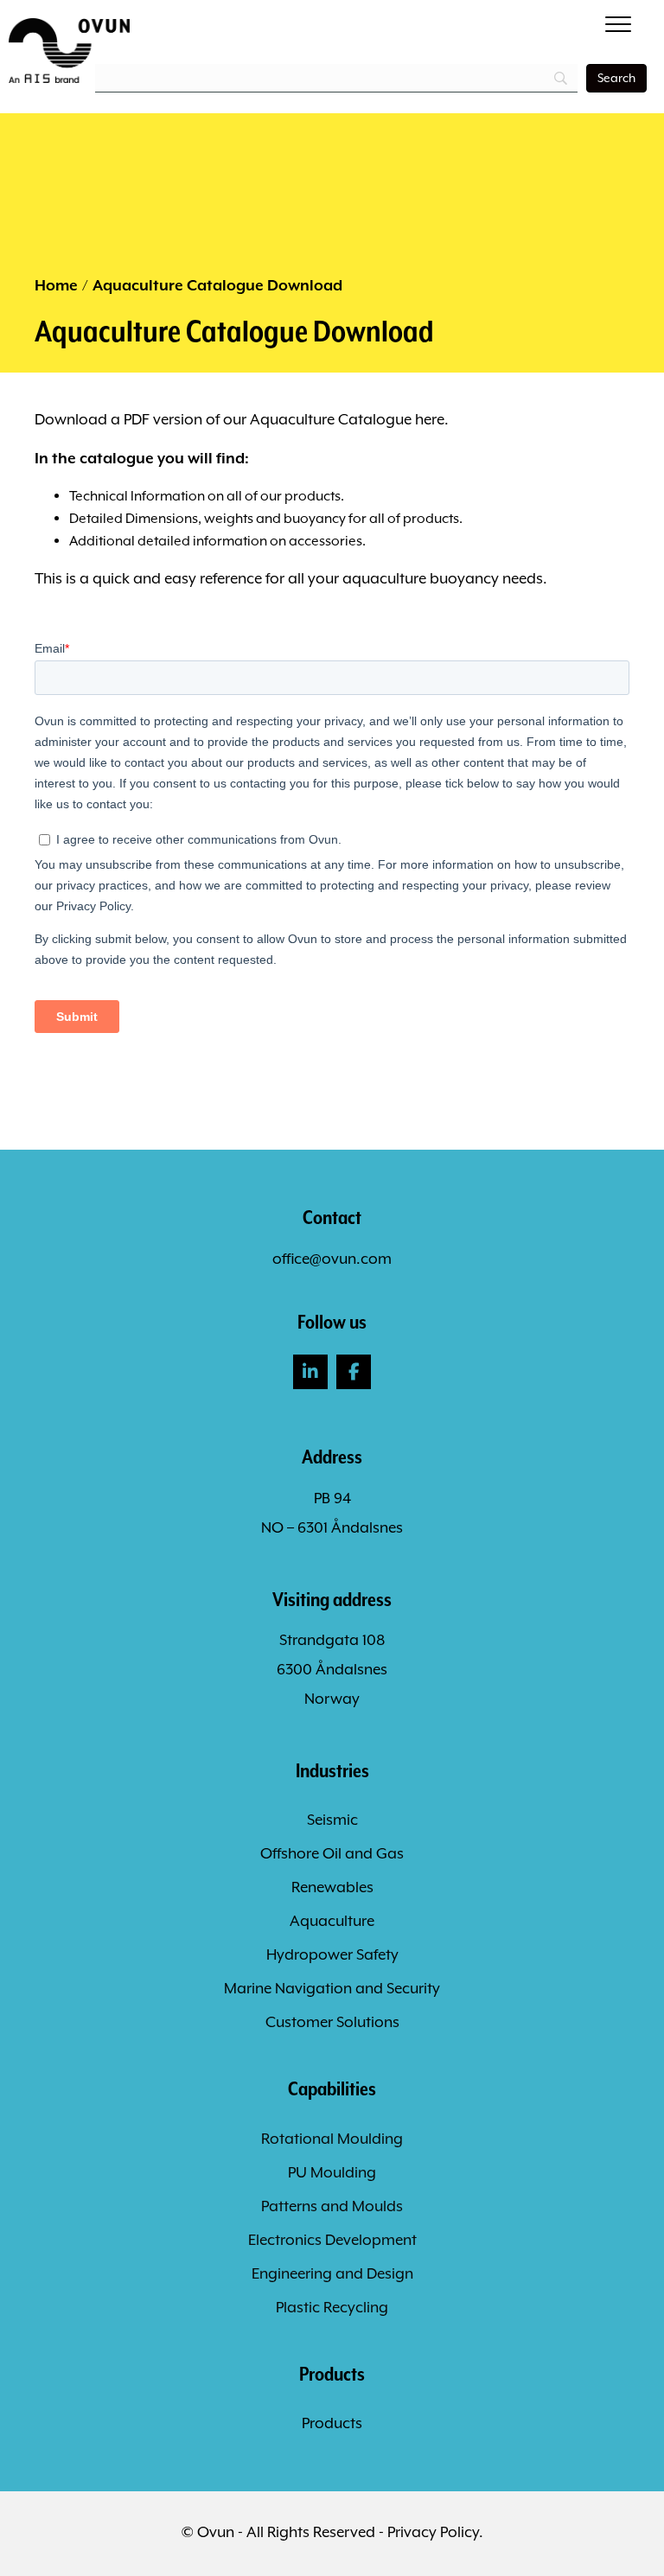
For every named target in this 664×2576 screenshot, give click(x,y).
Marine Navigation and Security (332, 1988)
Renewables (332, 1887)
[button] (310, 1372)
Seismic (332, 1820)
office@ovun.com (332, 1259)
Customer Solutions (332, 2022)
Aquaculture (332, 1921)
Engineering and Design (332, 2273)
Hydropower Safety (332, 1954)
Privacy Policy (433, 2532)
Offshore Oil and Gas (332, 1853)
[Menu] (618, 25)
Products (332, 2423)
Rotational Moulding (332, 2139)
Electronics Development (332, 2240)
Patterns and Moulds (332, 2206)
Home (56, 285)
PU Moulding (332, 2172)
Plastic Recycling (332, 2307)
